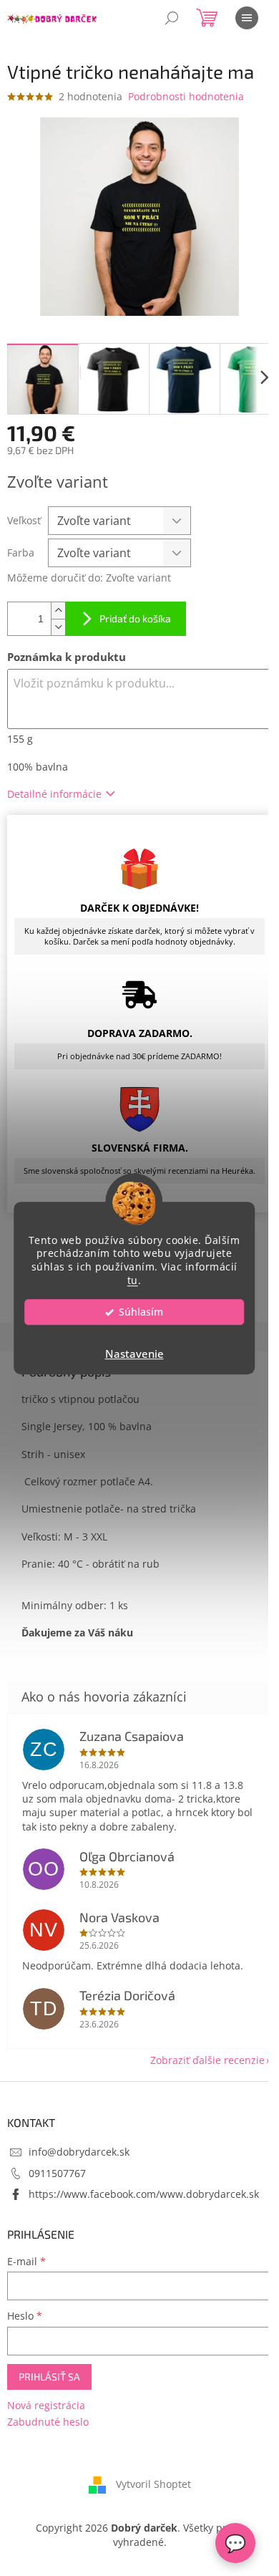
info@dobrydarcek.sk (79, 2152)
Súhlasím (141, 1312)
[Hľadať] (172, 18)
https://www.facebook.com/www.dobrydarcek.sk (144, 2194)
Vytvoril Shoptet (153, 2484)
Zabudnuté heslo (48, 2422)
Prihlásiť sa (49, 2377)
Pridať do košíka (135, 618)
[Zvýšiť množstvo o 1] (58, 611)
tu (133, 1280)
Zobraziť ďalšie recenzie (207, 2060)
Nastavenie (134, 1354)
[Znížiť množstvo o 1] (58, 627)
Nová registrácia (46, 2405)
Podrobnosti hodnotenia (186, 96)
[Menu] (247, 18)
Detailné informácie (54, 794)
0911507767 (57, 2173)
